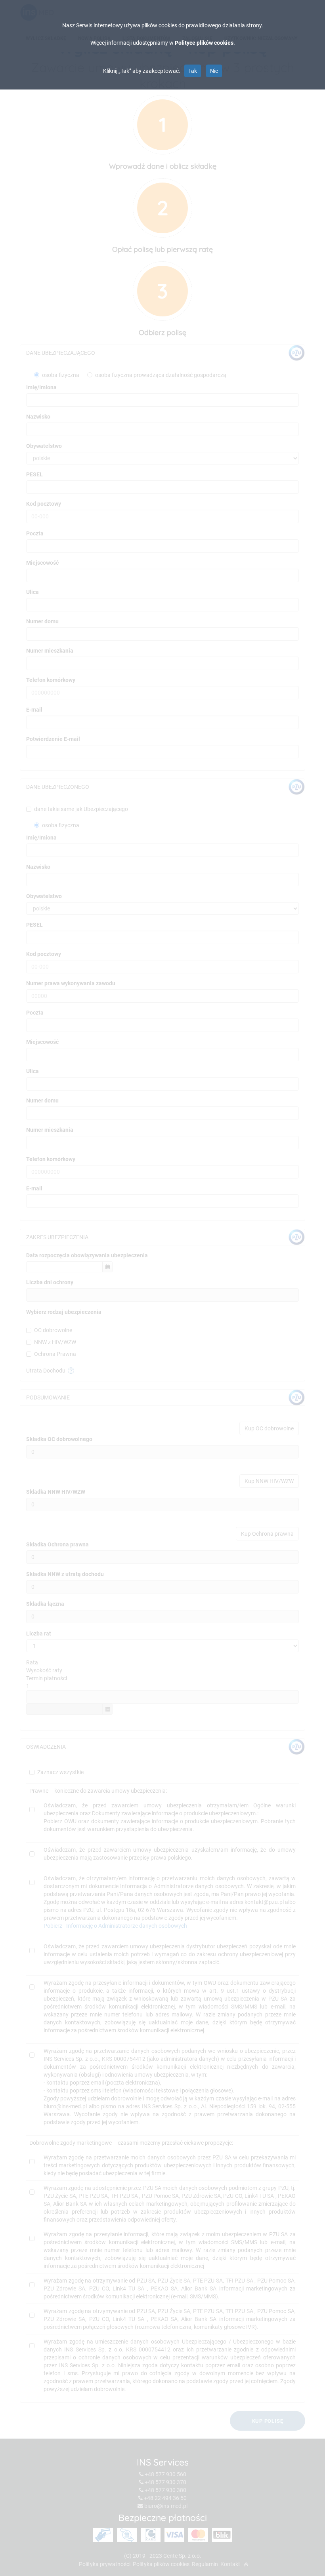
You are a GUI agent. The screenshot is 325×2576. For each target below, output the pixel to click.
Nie (214, 71)
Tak (193, 71)
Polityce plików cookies (204, 43)
